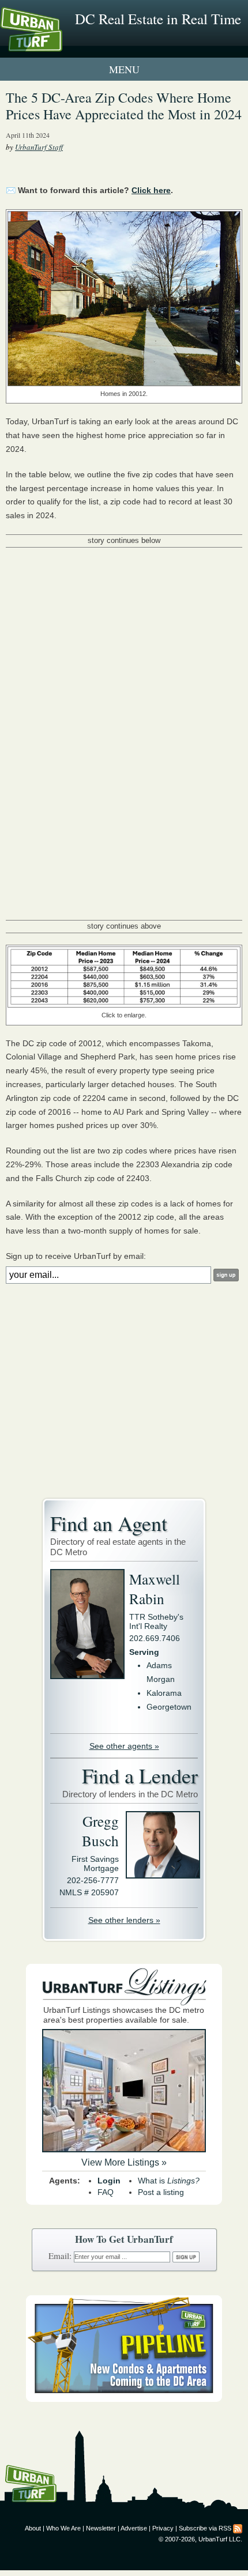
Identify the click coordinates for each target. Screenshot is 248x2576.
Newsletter (101, 2528)
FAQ (106, 2192)
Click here (151, 190)
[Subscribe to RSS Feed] (238, 2528)
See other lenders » (124, 1920)
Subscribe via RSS (205, 2528)
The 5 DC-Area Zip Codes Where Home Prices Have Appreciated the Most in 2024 (124, 106)
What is (169, 2181)
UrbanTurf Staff (39, 147)
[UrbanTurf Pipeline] (124, 2399)
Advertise (134, 2528)
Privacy (163, 2528)
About (33, 2528)
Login (109, 2181)
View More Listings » (124, 2162)
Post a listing (161, 2192)
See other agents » (124, 1746)
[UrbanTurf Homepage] (61, 45)
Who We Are (63, 2528)
